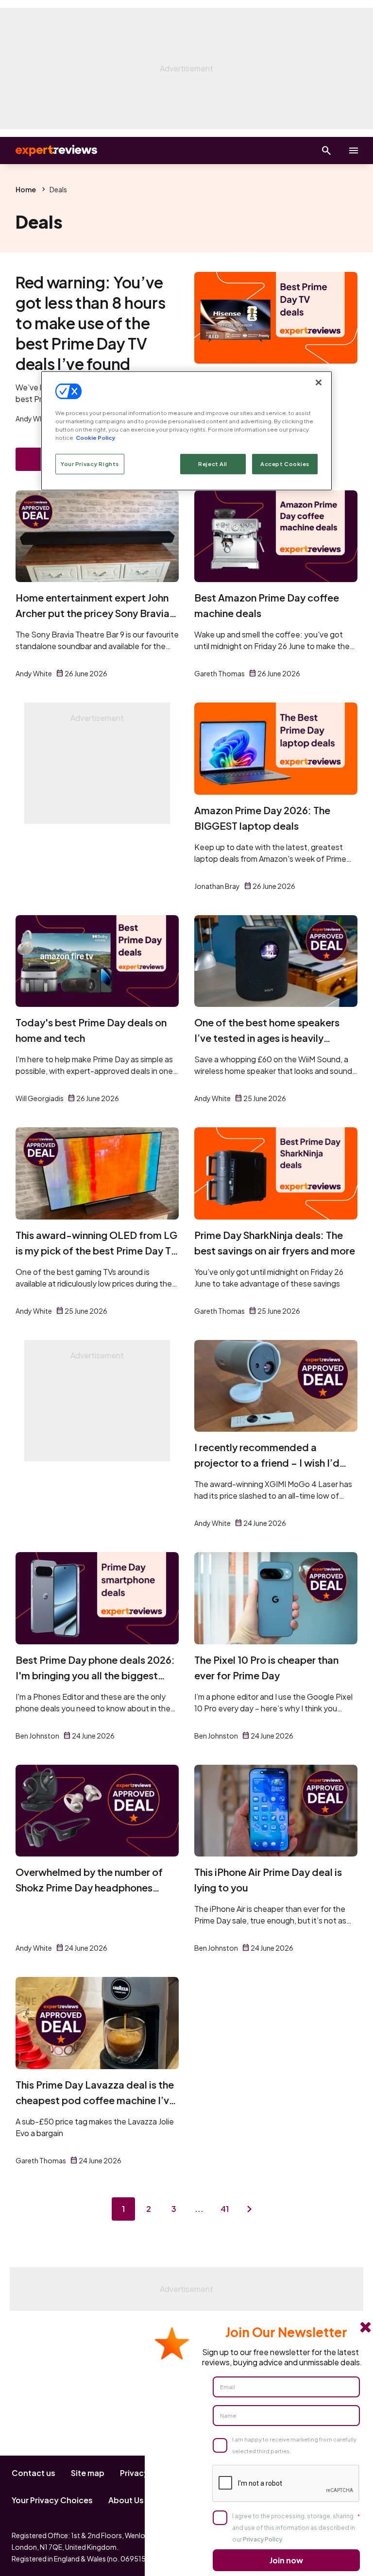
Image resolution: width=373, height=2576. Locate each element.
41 (225, 2209)
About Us (126, 2500)
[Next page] (250, 2209)
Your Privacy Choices (52, 2500)
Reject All (213, 464)
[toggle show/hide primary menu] (354, 151)
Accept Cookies (285, 464)
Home (26, 189)
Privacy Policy (263, 2539)
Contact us (34, 2473)
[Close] (319, 383)
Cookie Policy (95, 438)
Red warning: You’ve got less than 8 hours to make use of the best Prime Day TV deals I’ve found (90, 323)
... (199, 2209)
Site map (88, 2473)
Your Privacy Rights (90, 464)
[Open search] (326, 151)
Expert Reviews (49, 151)
